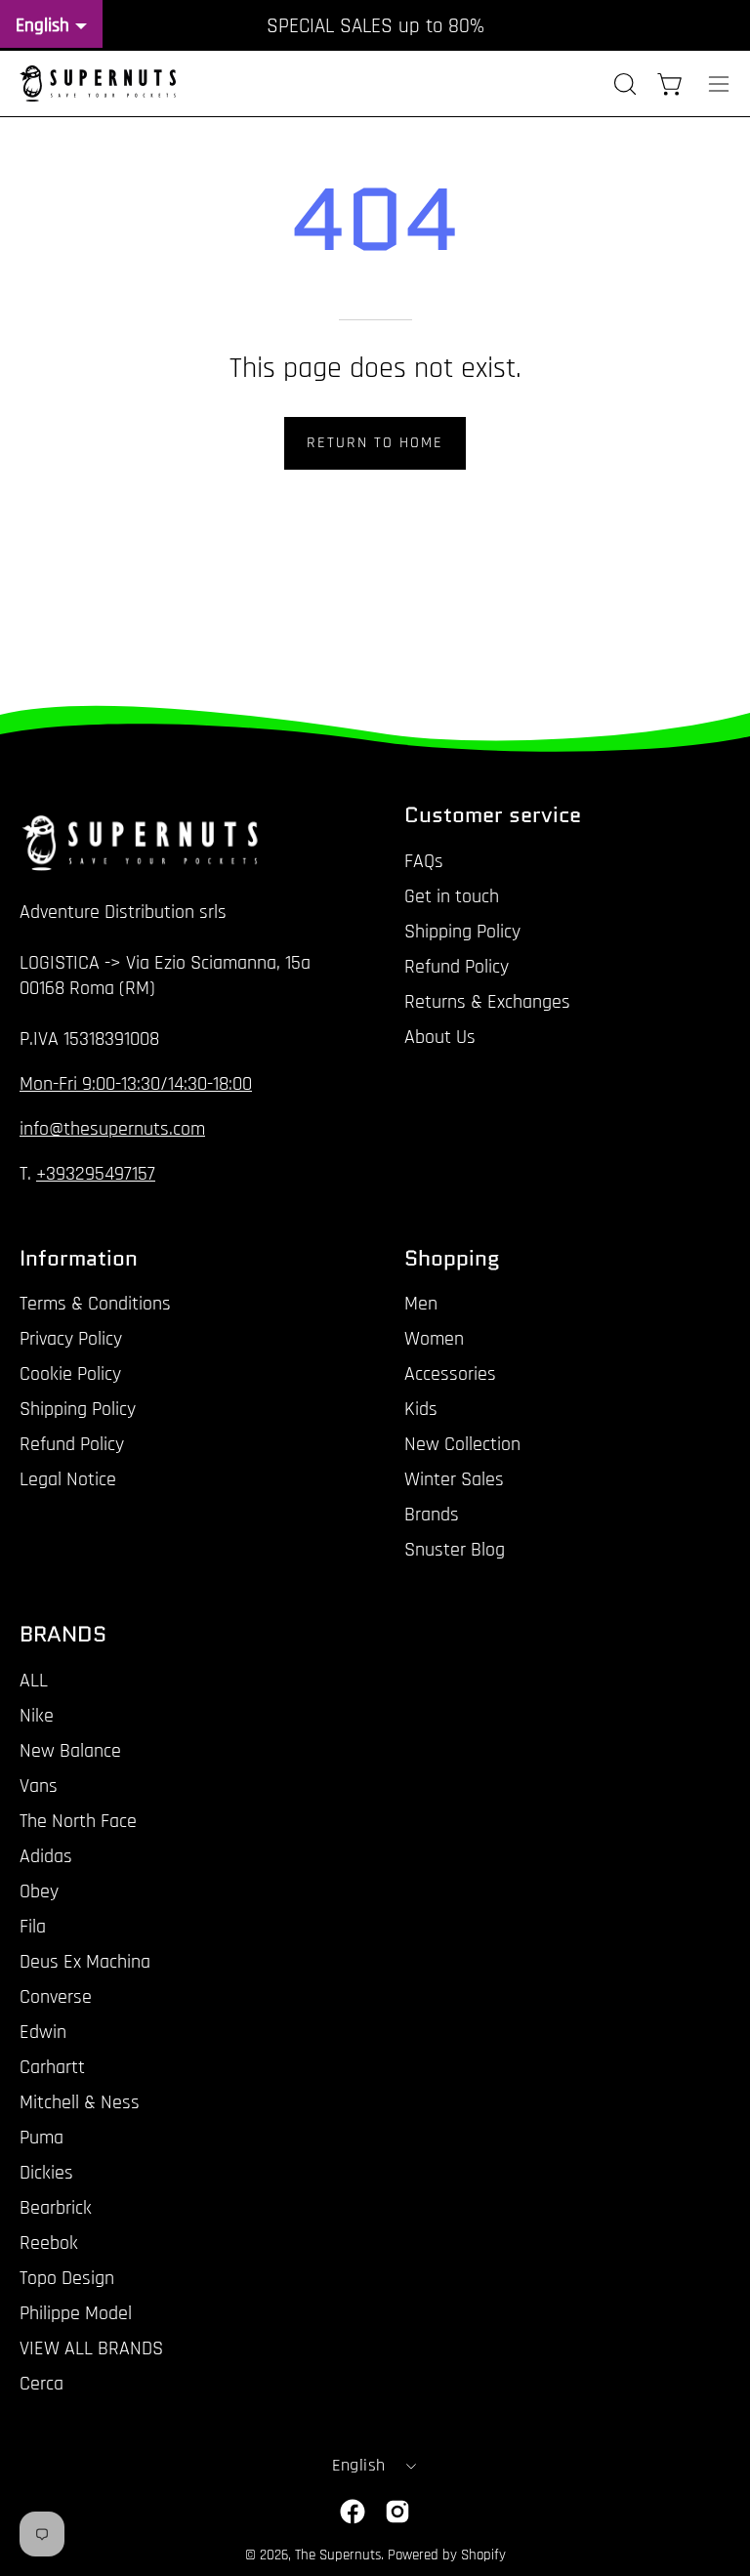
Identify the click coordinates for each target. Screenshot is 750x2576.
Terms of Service (553, 1430)
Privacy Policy (434, 1430)
